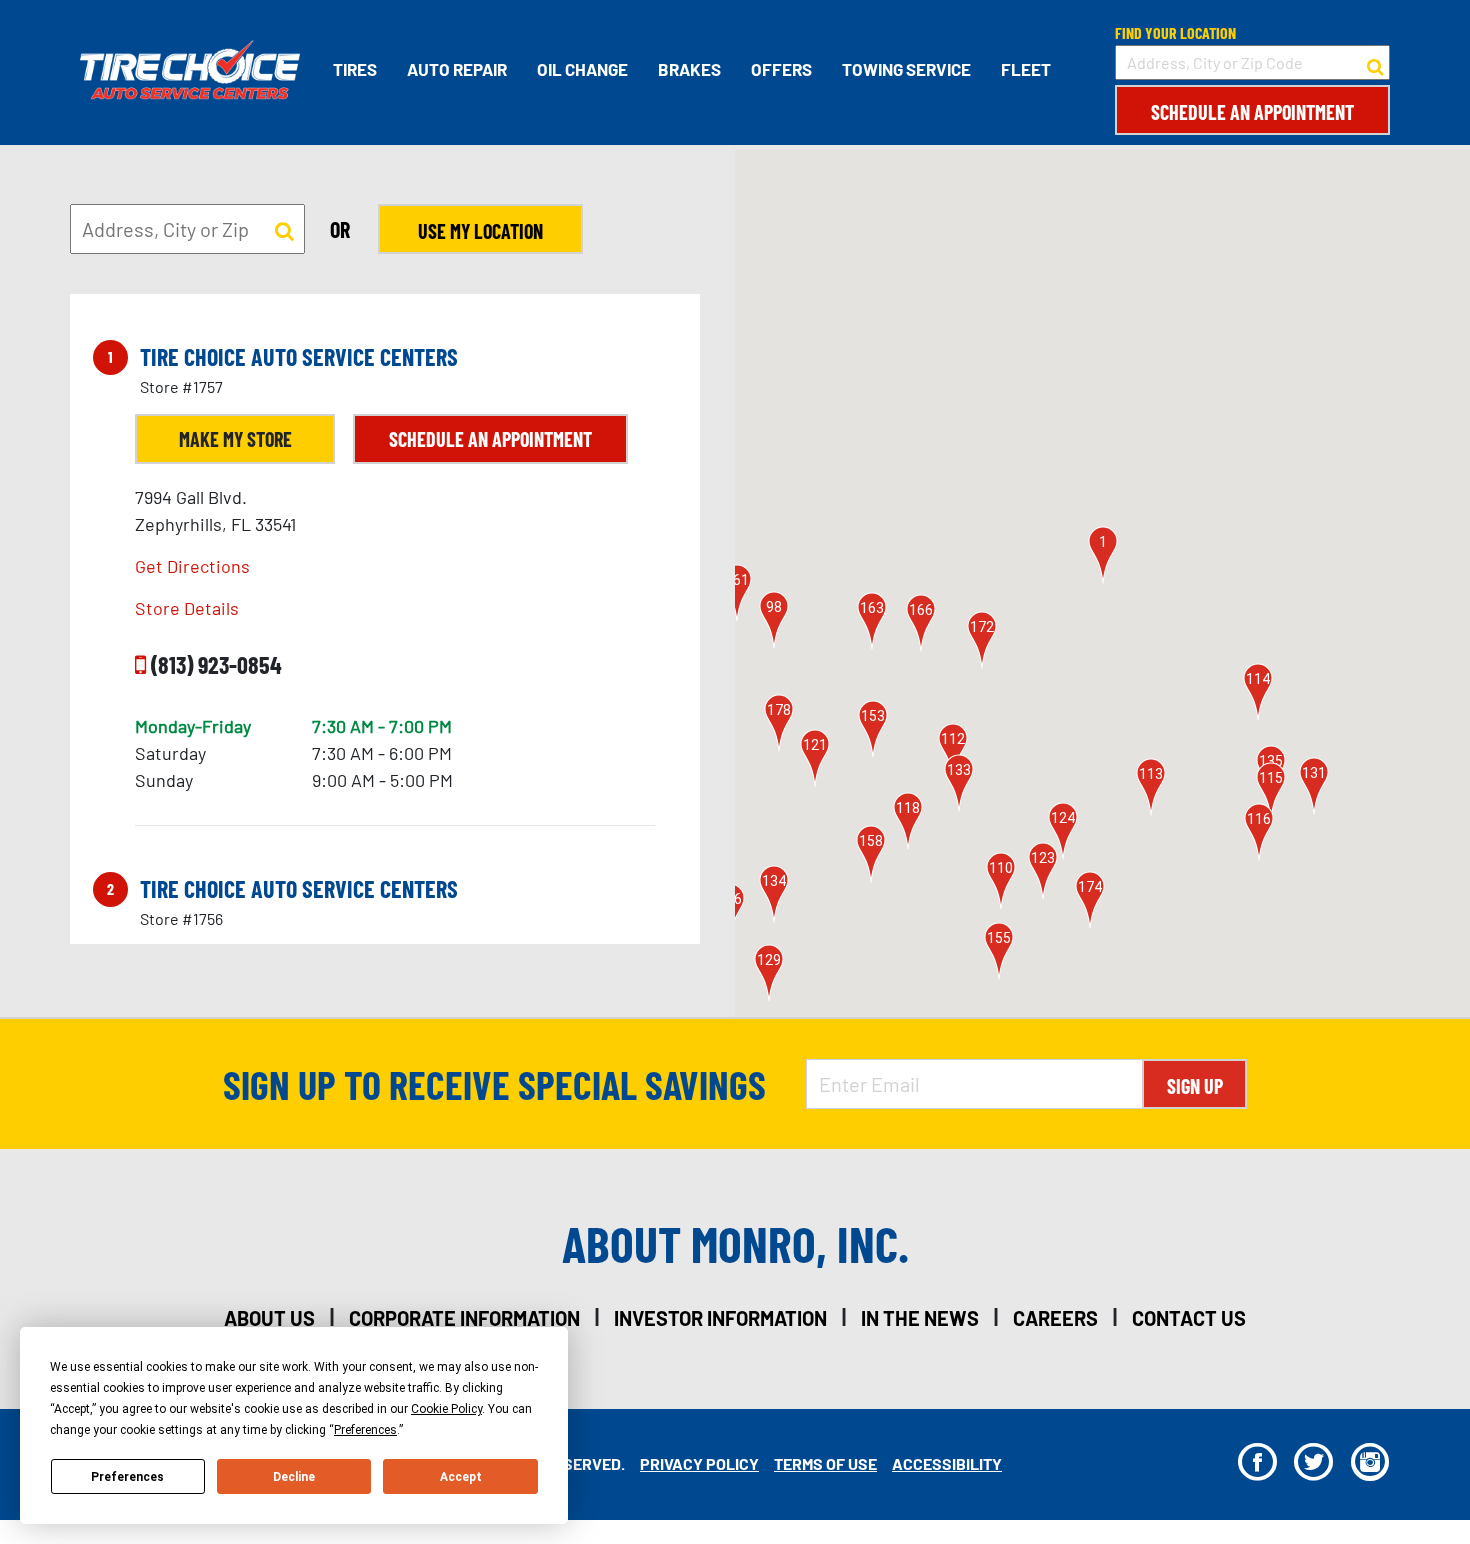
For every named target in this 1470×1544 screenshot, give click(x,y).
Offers (781, 69)
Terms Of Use (825, 1463)
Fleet (1026, 69)
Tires (355, 69)
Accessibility (947, 1463)
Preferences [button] (365, 1430)
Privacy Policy (699, 1463)
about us (269, 1318)
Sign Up (1195, 1086)
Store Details (187, 608)
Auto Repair (457, 69)
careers (1055, 1318)
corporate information (464, 1318)
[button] (1103, 555)
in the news (920, 1318)
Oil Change (582, 69)
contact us (1189, 1318)
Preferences (127, 1477)
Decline (294, 1477)
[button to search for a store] (1375, 63)
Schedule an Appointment (1252, 112)
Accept (461, 1477)
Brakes (689, 69)
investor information (720, 1318)
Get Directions (192, 566)
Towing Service (906, 69)
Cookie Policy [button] (446, 1409)
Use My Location (480, 231)
